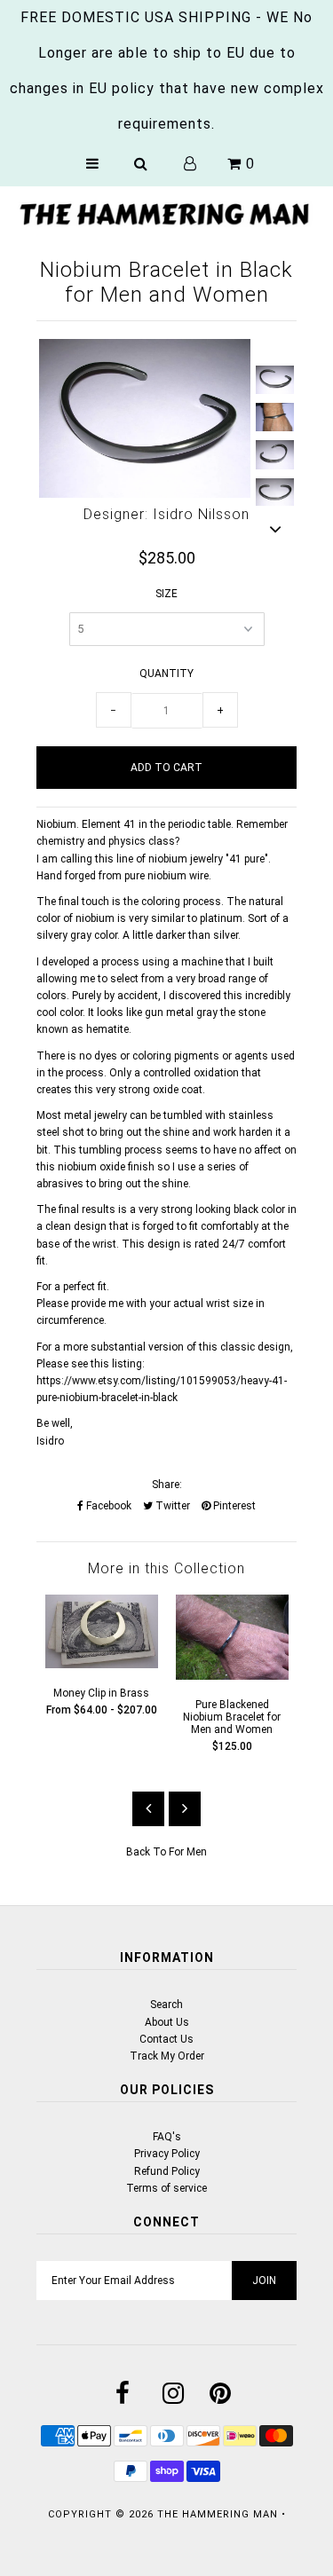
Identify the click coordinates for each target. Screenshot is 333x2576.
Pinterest (233, 1506)
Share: (167, 1485)
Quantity (166, 674)
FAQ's (167, 2137)
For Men (188, 1852)
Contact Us (166, 2039)
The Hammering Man (218, 2514)
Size (166, 594)
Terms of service (166, 2188)
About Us (167, 2022)
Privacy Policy (167, 2154)
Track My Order (167, 2056)
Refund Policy (167, 2171)
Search (166, 2005)
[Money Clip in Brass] (102, 1665)
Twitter (171, 1506)
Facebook (107, 1506)
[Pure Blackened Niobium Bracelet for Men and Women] (232, 1676)
